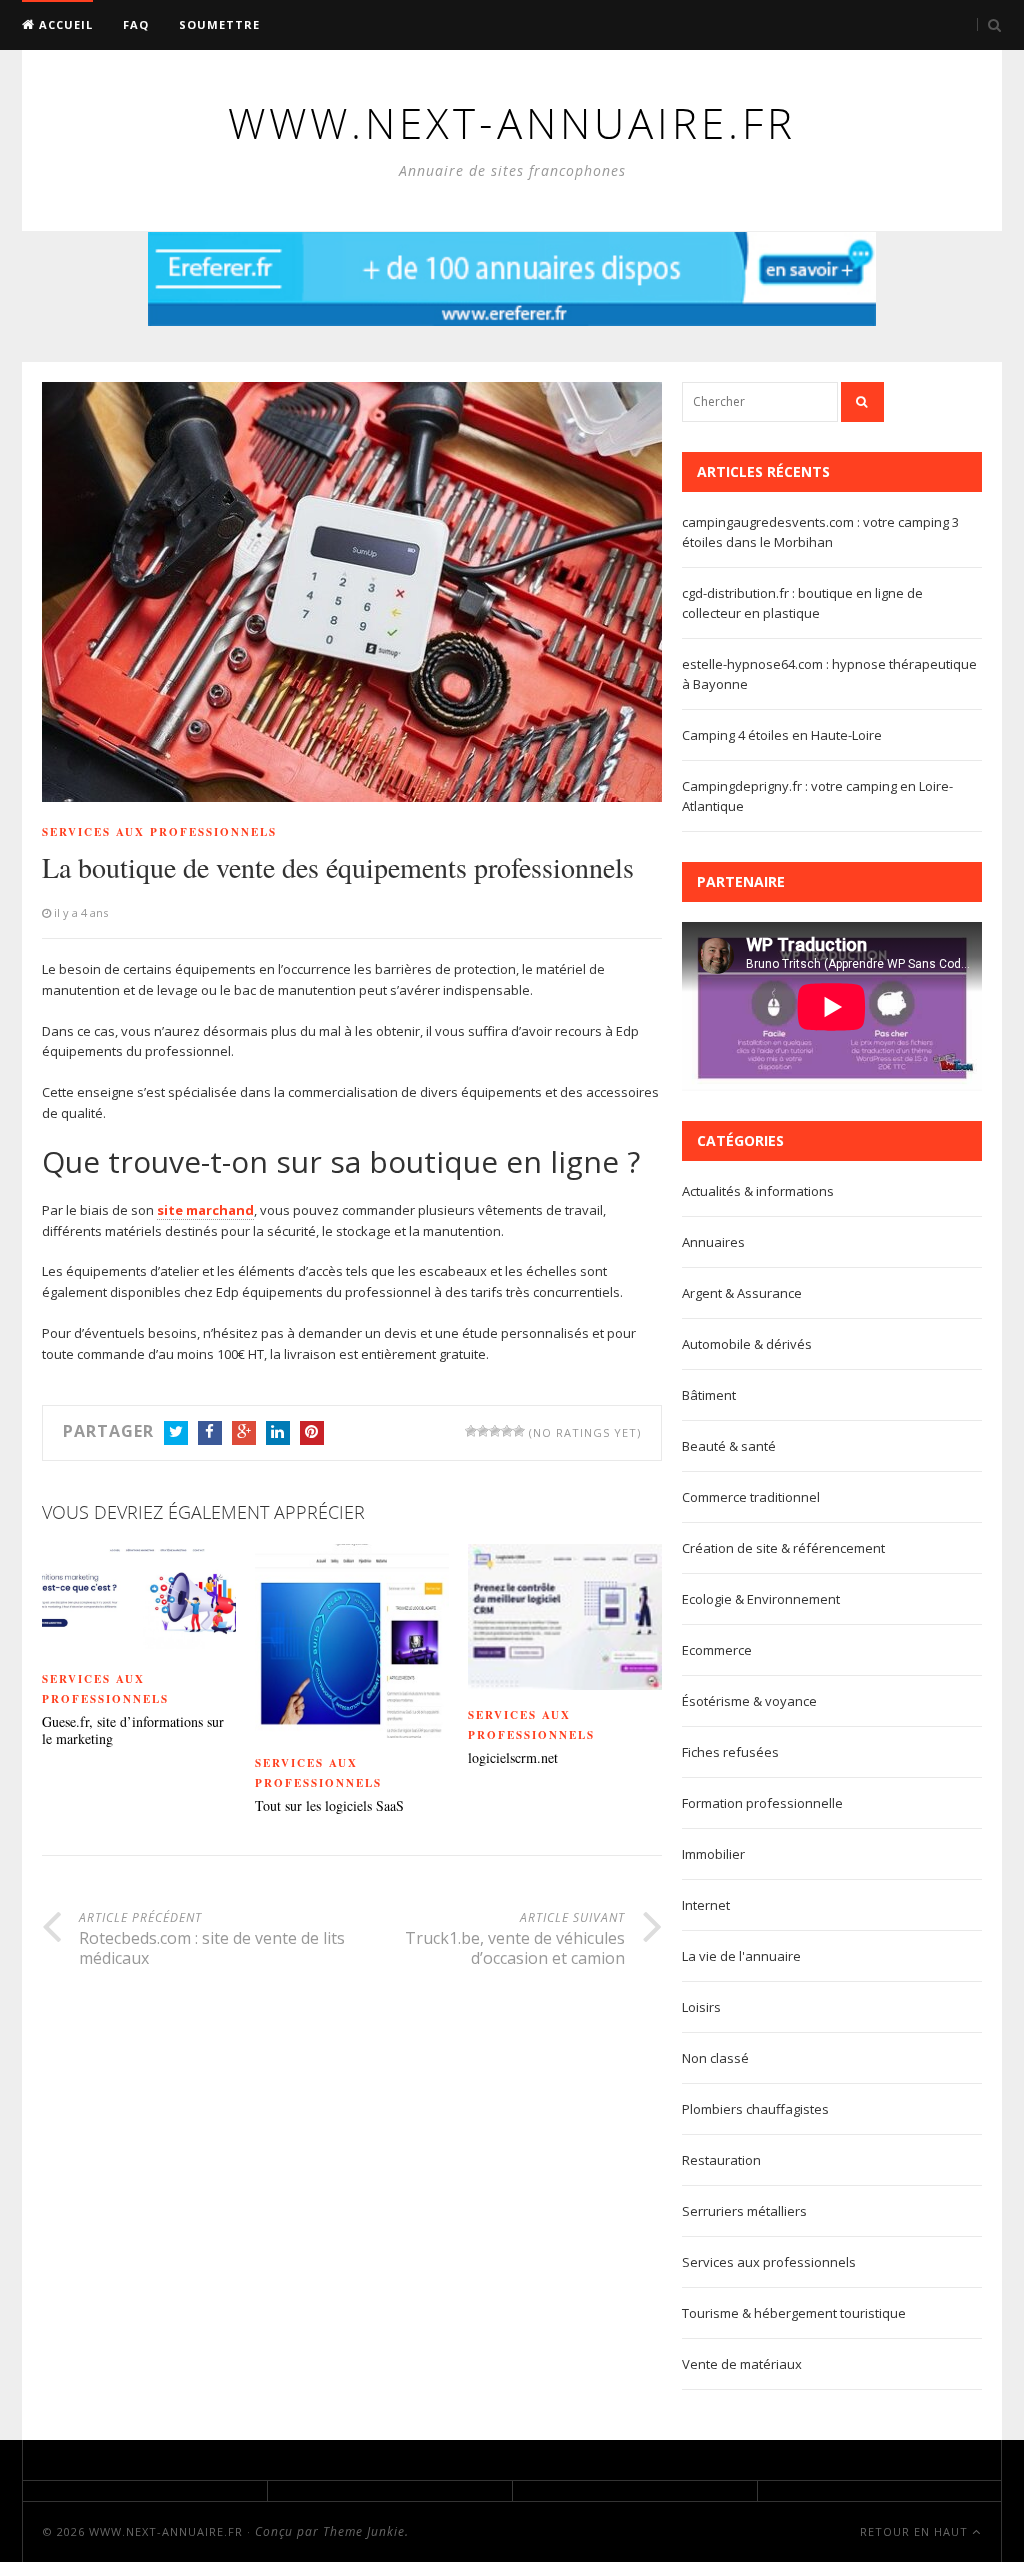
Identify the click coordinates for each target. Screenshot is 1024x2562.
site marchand (205, 1210)
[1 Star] (471, 1431)
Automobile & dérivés (747, 1344)
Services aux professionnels (159, 832)
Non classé (715, 2058)
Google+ (244, 1433)
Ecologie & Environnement (761, 1599)
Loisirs (701, 2007)
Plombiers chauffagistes (755, 2109)
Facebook (210, 1433)
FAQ (136, 24)
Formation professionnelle (762, 1803)
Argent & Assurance (742, 1293)
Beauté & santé (729, 1446)
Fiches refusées (730, 1752)
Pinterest (312, 1433)
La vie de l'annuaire (741, 1956)
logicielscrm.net (513, 1758)
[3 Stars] (495, 1431)
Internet (706, 1905)
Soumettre (219, 24)
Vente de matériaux (742, 2364)
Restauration (721, 2160)
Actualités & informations (758, 1191)
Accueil (64, 24)
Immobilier (713, 1854)
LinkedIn (278, 1433)
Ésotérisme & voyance (749, 1701)
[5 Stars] (519, 1431)
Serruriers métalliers (744, 2211)
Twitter (176, 1433)
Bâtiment (709, 1395)
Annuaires (713, 1242)
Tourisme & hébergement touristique (794, 2313)
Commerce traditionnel (751, 1497)
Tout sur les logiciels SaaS (329, 1806)
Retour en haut (916, 2531)
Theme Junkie (364, 2531)
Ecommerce (717, 1650)
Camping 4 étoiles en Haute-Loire (782, 735)
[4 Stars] (507, 1431)
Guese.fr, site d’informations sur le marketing (133, 1731)
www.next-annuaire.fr (166, 2531)
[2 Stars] (483, 1431)
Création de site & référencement (783, 1548)
